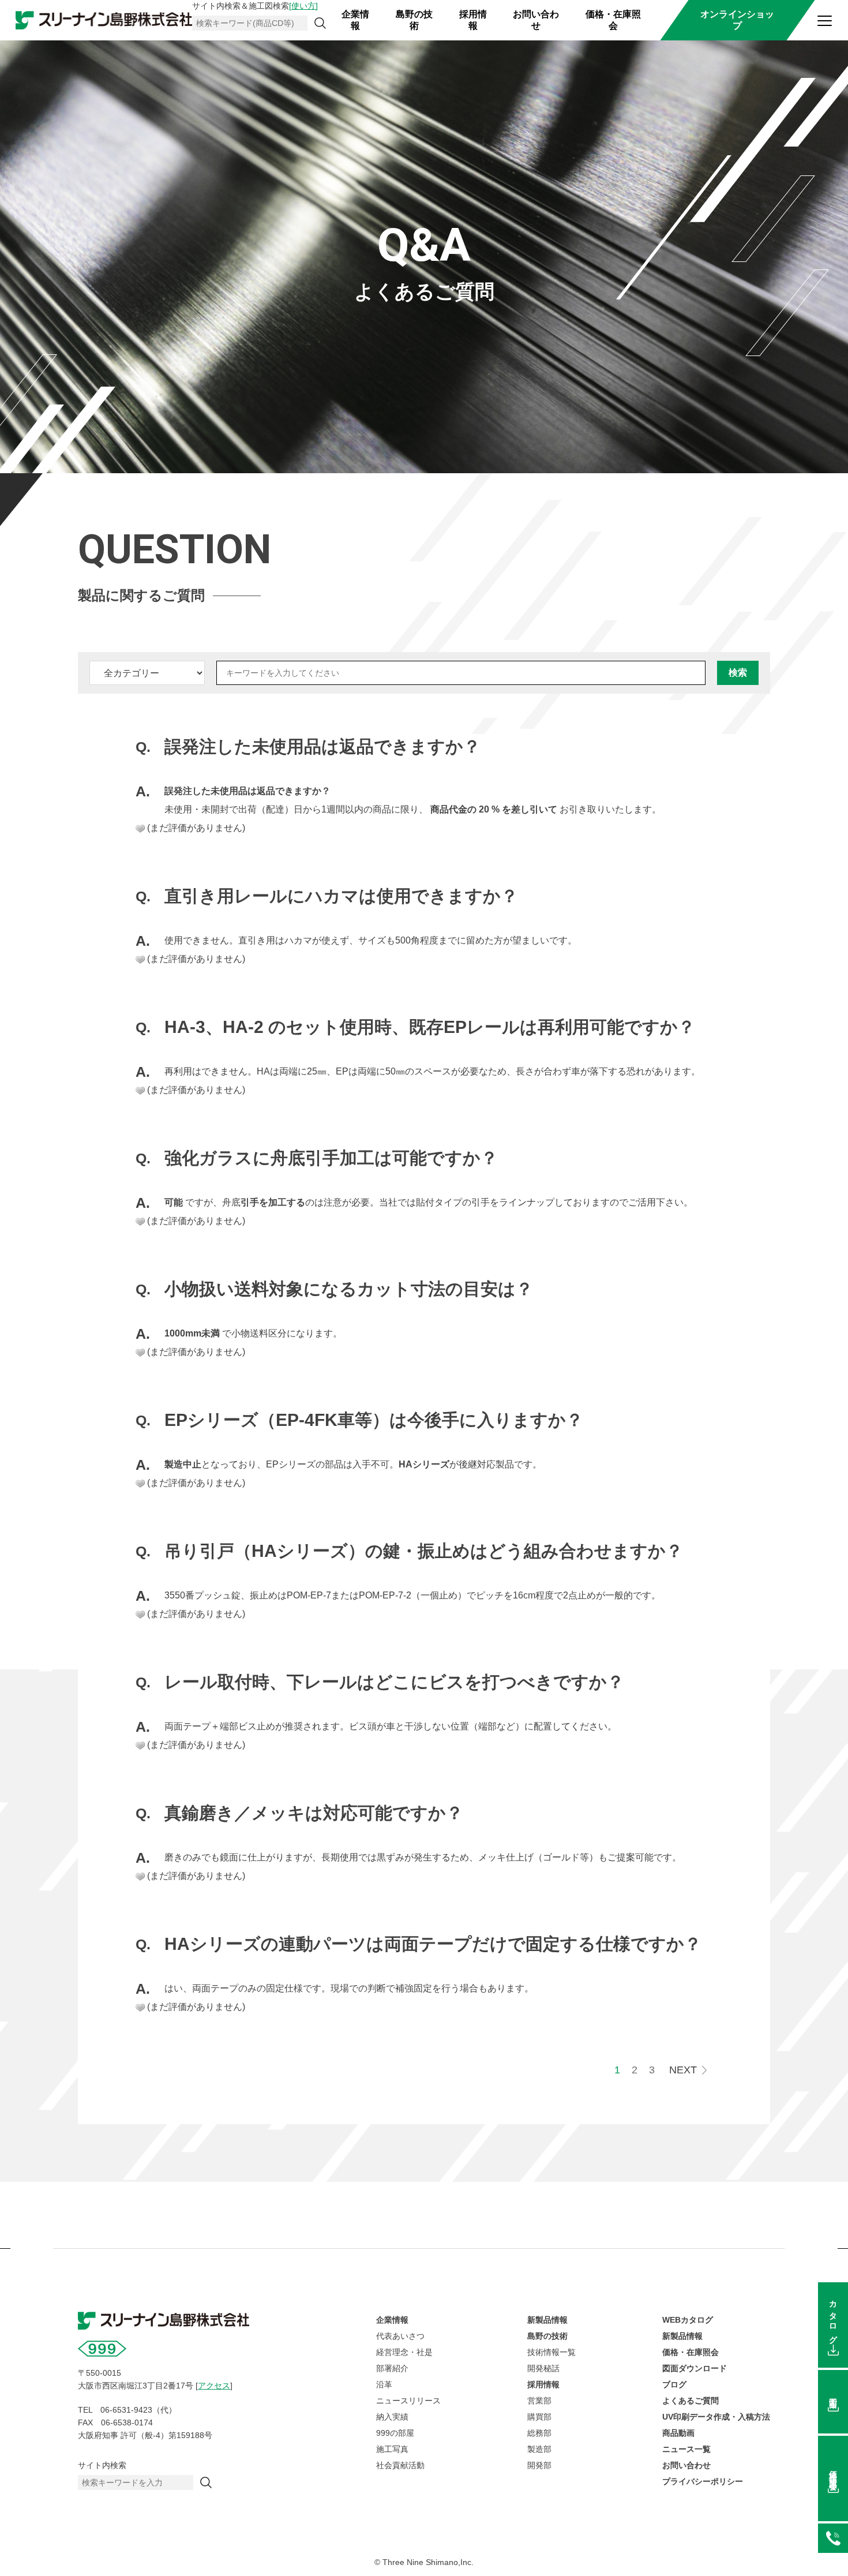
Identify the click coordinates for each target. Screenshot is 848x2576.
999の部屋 (395, 2433)
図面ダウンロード (695, 2368)
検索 (738, 673)
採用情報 (473, 20)
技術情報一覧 (551, 2352)
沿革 (384, 2384)
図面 (833, 2394)
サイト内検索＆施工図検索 (255, 6)
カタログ (833, 2318)
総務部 (539, 2433)
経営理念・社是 (404, 2352)
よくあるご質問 (691, 2401)
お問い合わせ (536, 20)
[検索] (320, 23)
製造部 (539, 2449)
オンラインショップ (737, 20)
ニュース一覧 (686, 2449)
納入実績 (392, 2417)
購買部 (539, 2417)
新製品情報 (547, 2320)
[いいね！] (140, 829)
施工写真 (392, 2449)
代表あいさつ (400, 2336)
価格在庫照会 (833, 2471)
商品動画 (678, 2433)
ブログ (674, 2384)
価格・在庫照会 (613, 20)
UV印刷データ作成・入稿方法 (716, 2417)
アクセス (214, 2386)
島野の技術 (414, 20)
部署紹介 (392, 2368)
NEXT (683, 2070)
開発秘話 (543, 2368)
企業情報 (355, 20)
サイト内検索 (102, 2465)
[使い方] (303, 6)
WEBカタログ (688, 2320)
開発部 (539, 2465)
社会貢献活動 (400, 2465)
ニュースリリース (408, 2401)
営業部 (539, 2401)
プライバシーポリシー (703, 2481)
